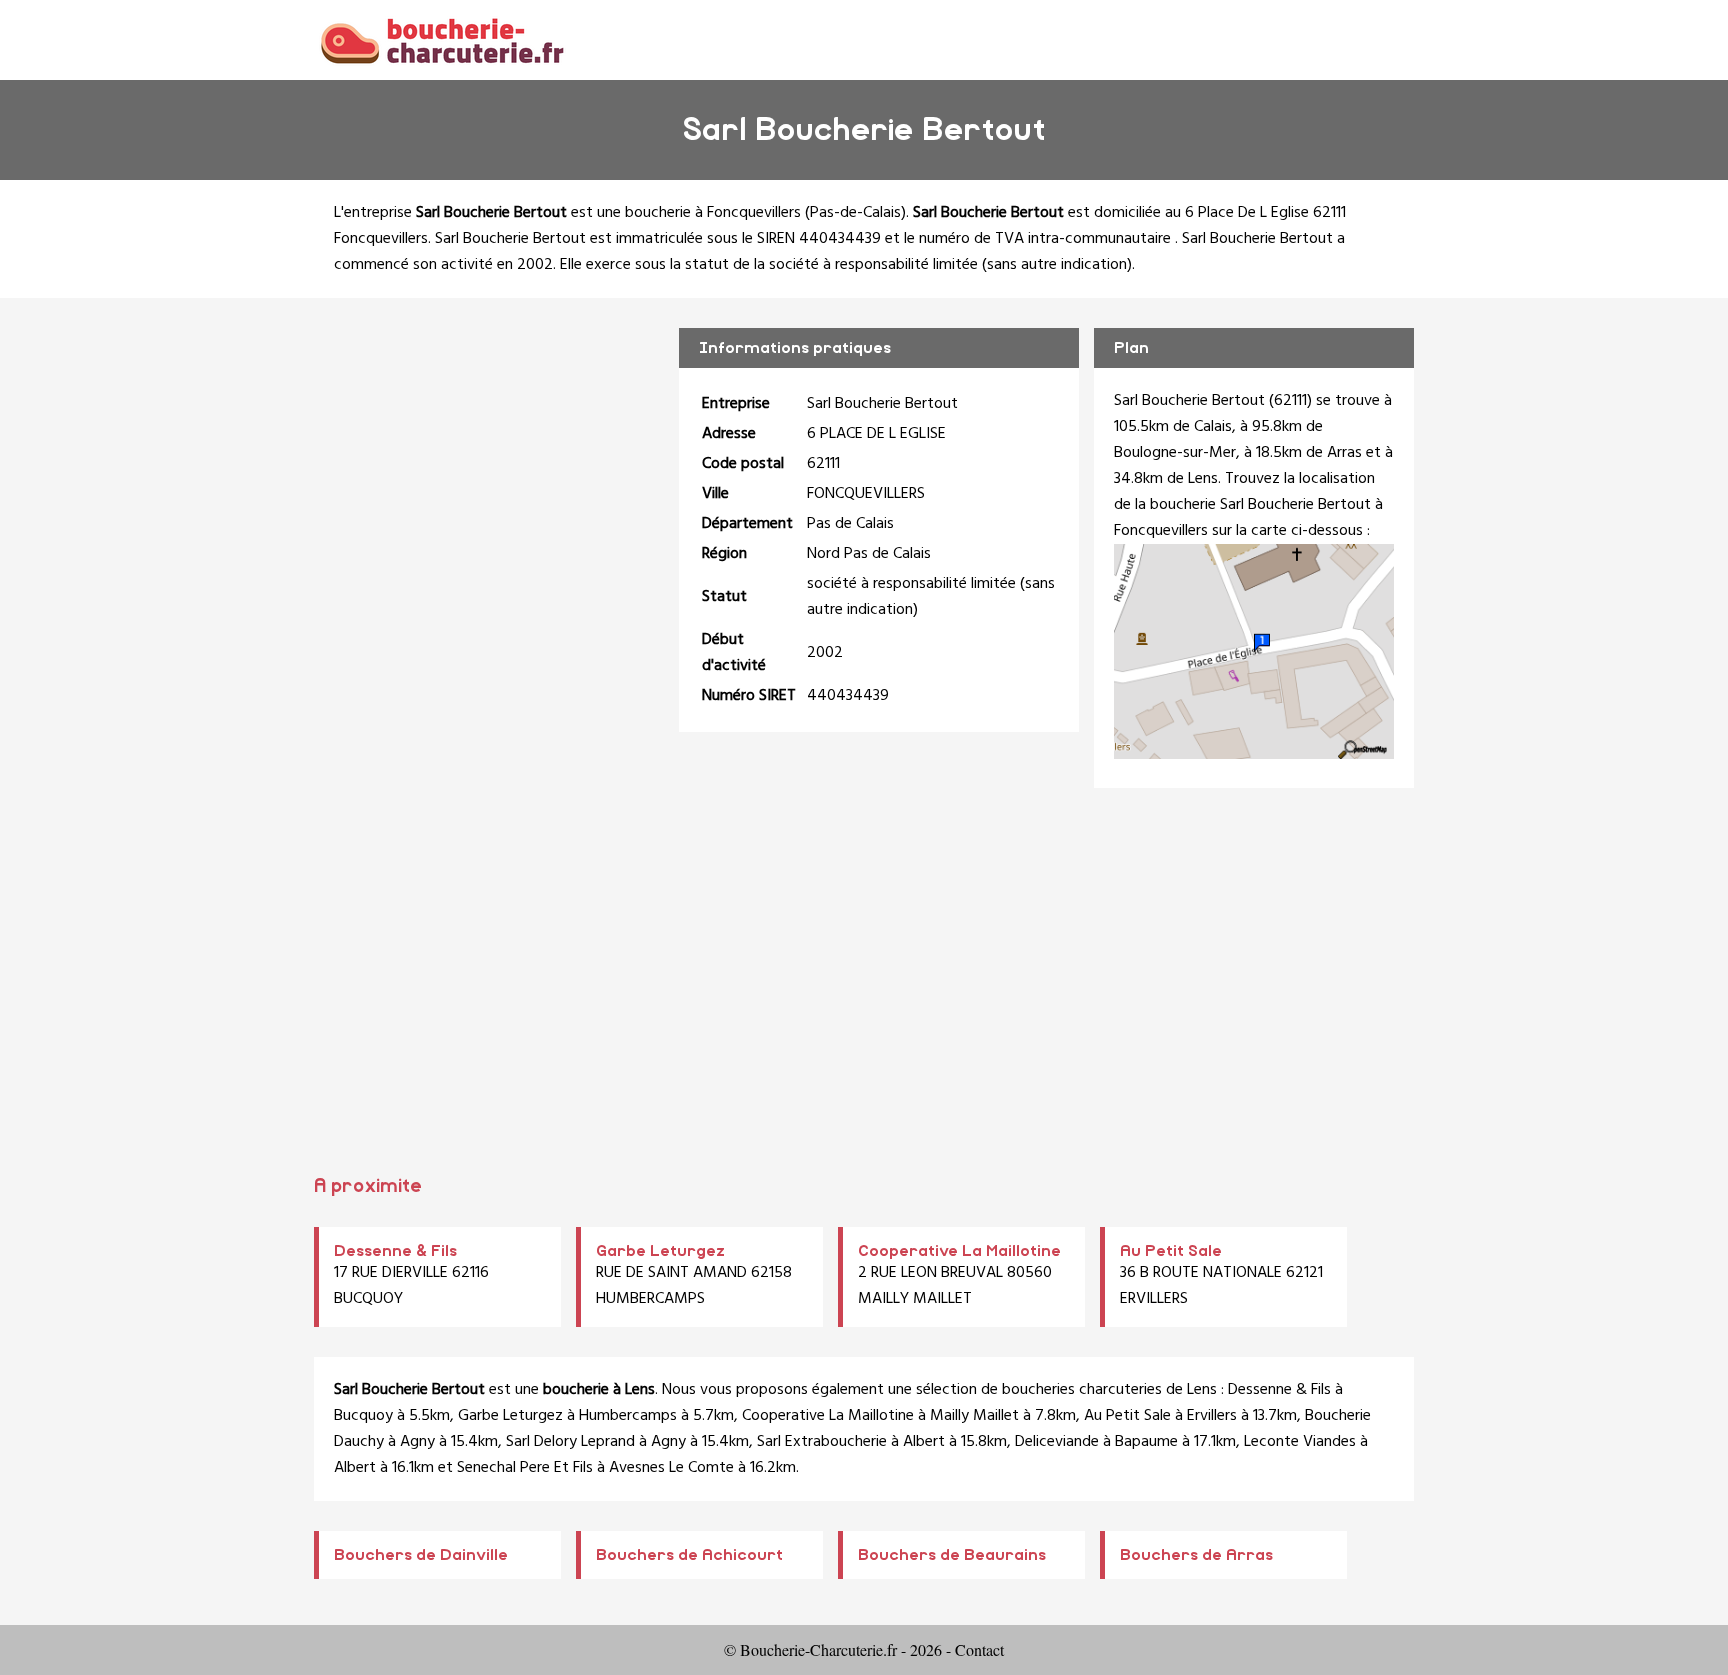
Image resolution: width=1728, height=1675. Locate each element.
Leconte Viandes (1300, 1442)
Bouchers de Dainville (421, 1555)
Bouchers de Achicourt (689, 1555)
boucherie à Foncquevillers (713, 213)
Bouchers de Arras (1196, 1555)
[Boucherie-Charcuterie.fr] (441, 39)
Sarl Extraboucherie (822, 1442)
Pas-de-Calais (855, 213)
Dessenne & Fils (395, 1251)
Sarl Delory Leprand (570, 1442)
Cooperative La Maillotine (959, 1251)
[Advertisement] (864, 988)
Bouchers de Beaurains (952, 1555)
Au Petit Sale (1171, 1251)
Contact (979, 1649)
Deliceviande (1057, 1442)
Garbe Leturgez (660, 1251)
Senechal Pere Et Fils (525, 1468)
